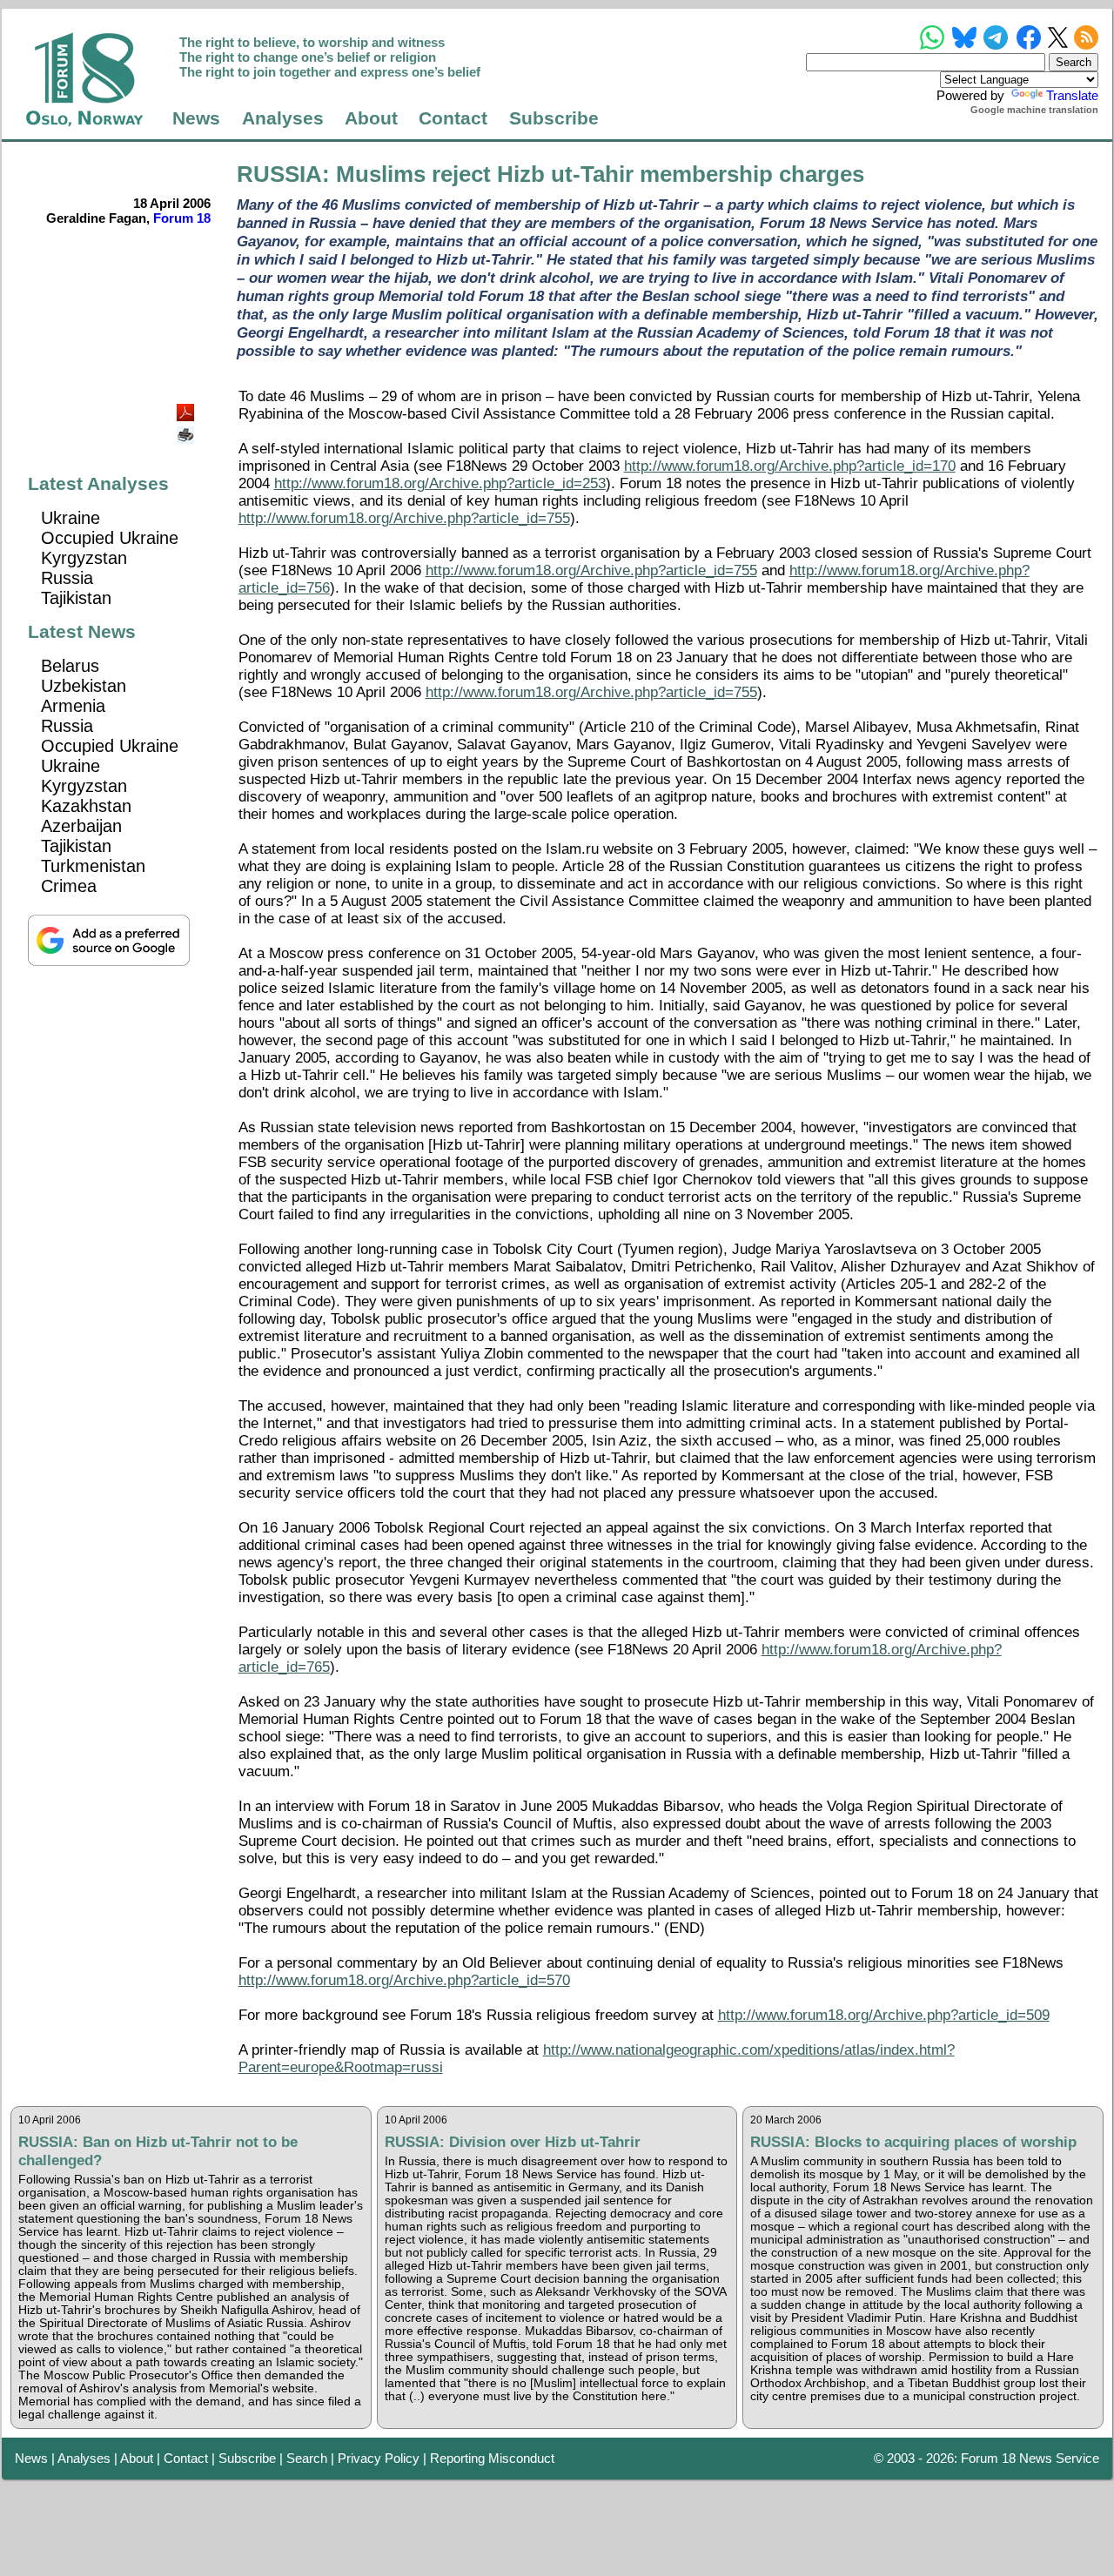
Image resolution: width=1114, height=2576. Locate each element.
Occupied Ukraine (110, 538)
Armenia (73, 706)
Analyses (283, 118)
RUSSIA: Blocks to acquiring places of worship (913, 2142)
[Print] (187, 429)
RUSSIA (279, 174)
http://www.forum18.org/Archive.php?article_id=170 (790, 466)
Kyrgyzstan (84, 558)
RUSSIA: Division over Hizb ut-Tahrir (513, 2142)
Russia (67, 578)
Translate (1072, 95)
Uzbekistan (84, 686)
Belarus (70, 666)
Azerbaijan (81, 826)
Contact (453, 118)
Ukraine (70, 518)
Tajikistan (76, 598)
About (371, 118)
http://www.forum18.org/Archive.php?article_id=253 (440, 483)
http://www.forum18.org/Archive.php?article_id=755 (404, 518)
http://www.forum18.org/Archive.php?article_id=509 (884, 2015)
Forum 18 (182, 218)
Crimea (69, 886)
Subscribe (554, 118)
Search (307, 2458)
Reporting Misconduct (492, 2458)
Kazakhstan (86, 806)
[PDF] (187, 408)
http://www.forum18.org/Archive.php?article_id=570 (404, 1980)
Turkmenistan (93, 866)
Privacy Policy (379, 2458)
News (196, 118)
